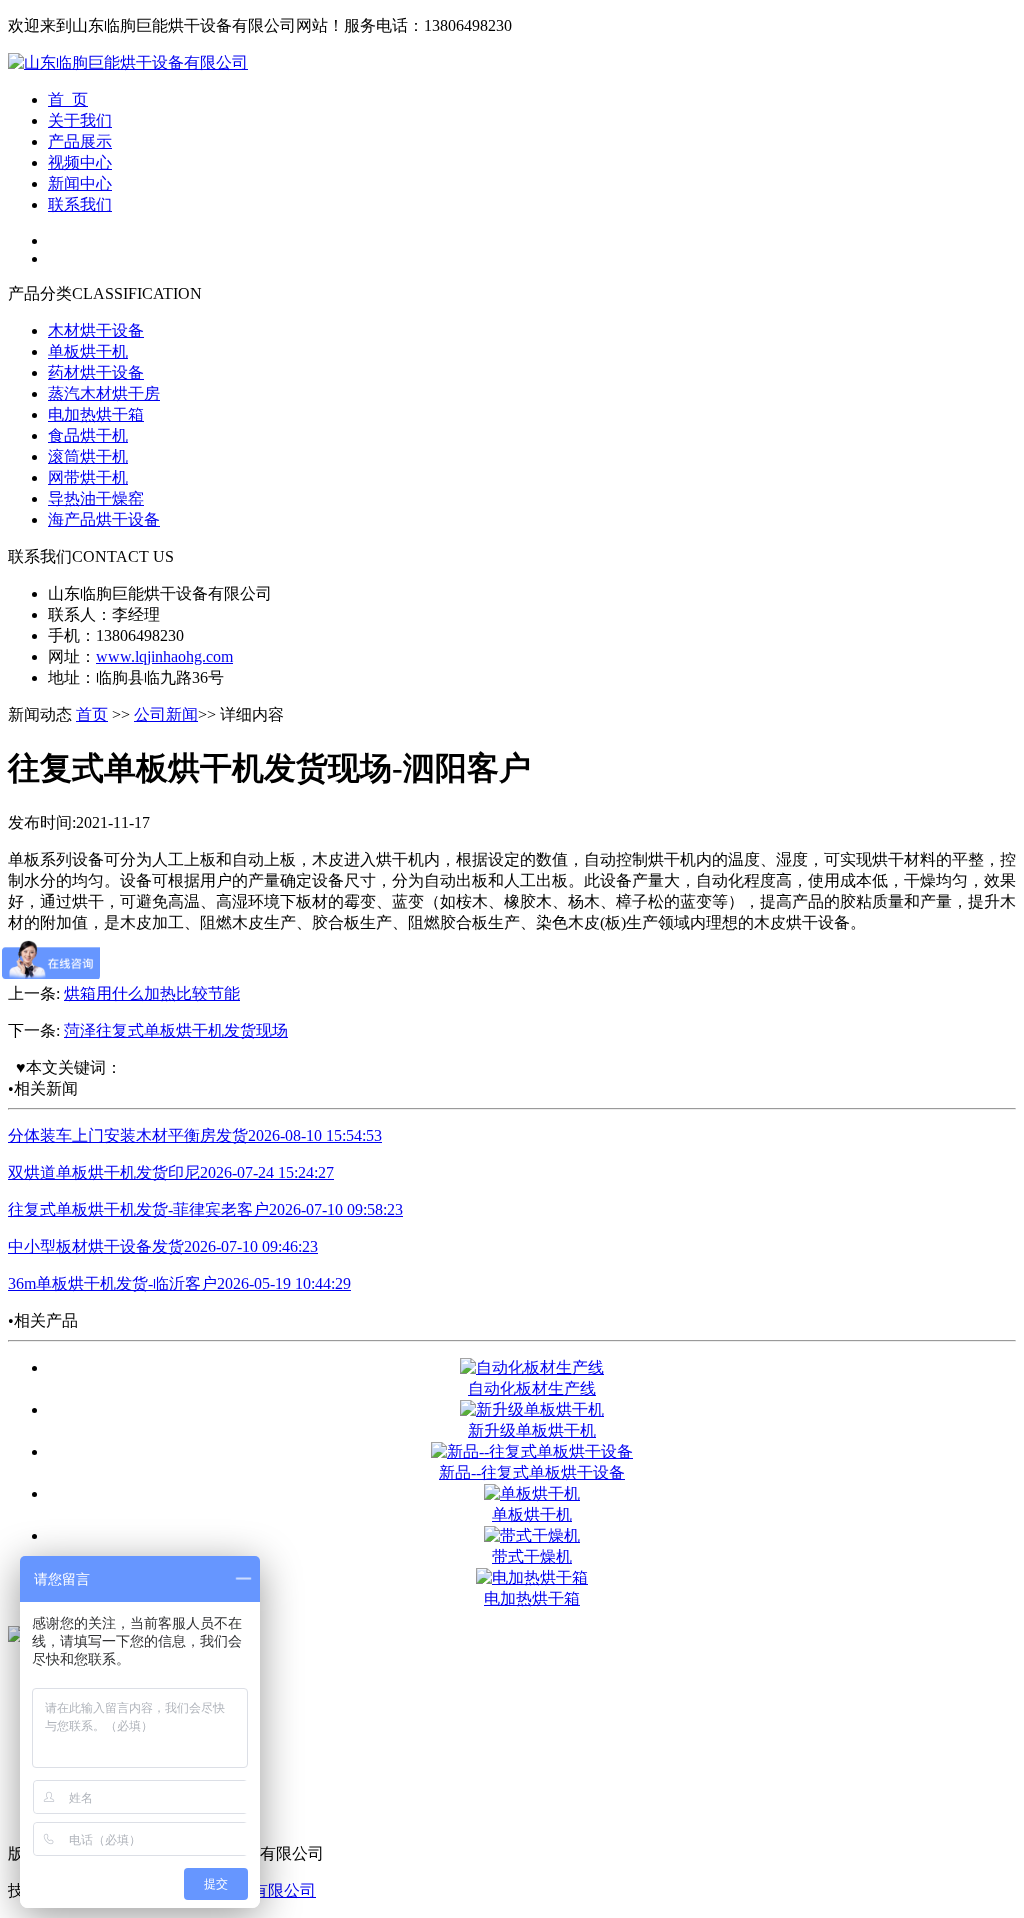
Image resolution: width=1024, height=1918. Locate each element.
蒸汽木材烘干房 (104, 393)
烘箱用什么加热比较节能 (152, 993)
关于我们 (80, 120)
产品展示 (80, 141)
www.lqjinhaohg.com (164, 656)
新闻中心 (80, 183)
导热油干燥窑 (96, 498)
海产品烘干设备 (104, 519)
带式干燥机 (532, 1556)
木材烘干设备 (96, 330)
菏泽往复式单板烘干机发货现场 (176, 1030)
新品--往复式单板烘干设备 (532, 1472)
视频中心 (80, 162)
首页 (92, 714)
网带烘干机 (88, 477)
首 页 (68, 99)
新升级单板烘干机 (532, 1430)
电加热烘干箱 (96, 414)
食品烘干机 (88, 435)
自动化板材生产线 (532, 1388)
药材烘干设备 (96, 372)
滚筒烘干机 (88, 456)
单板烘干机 (88, 351)
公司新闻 (166, 714)
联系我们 (80, 204)
